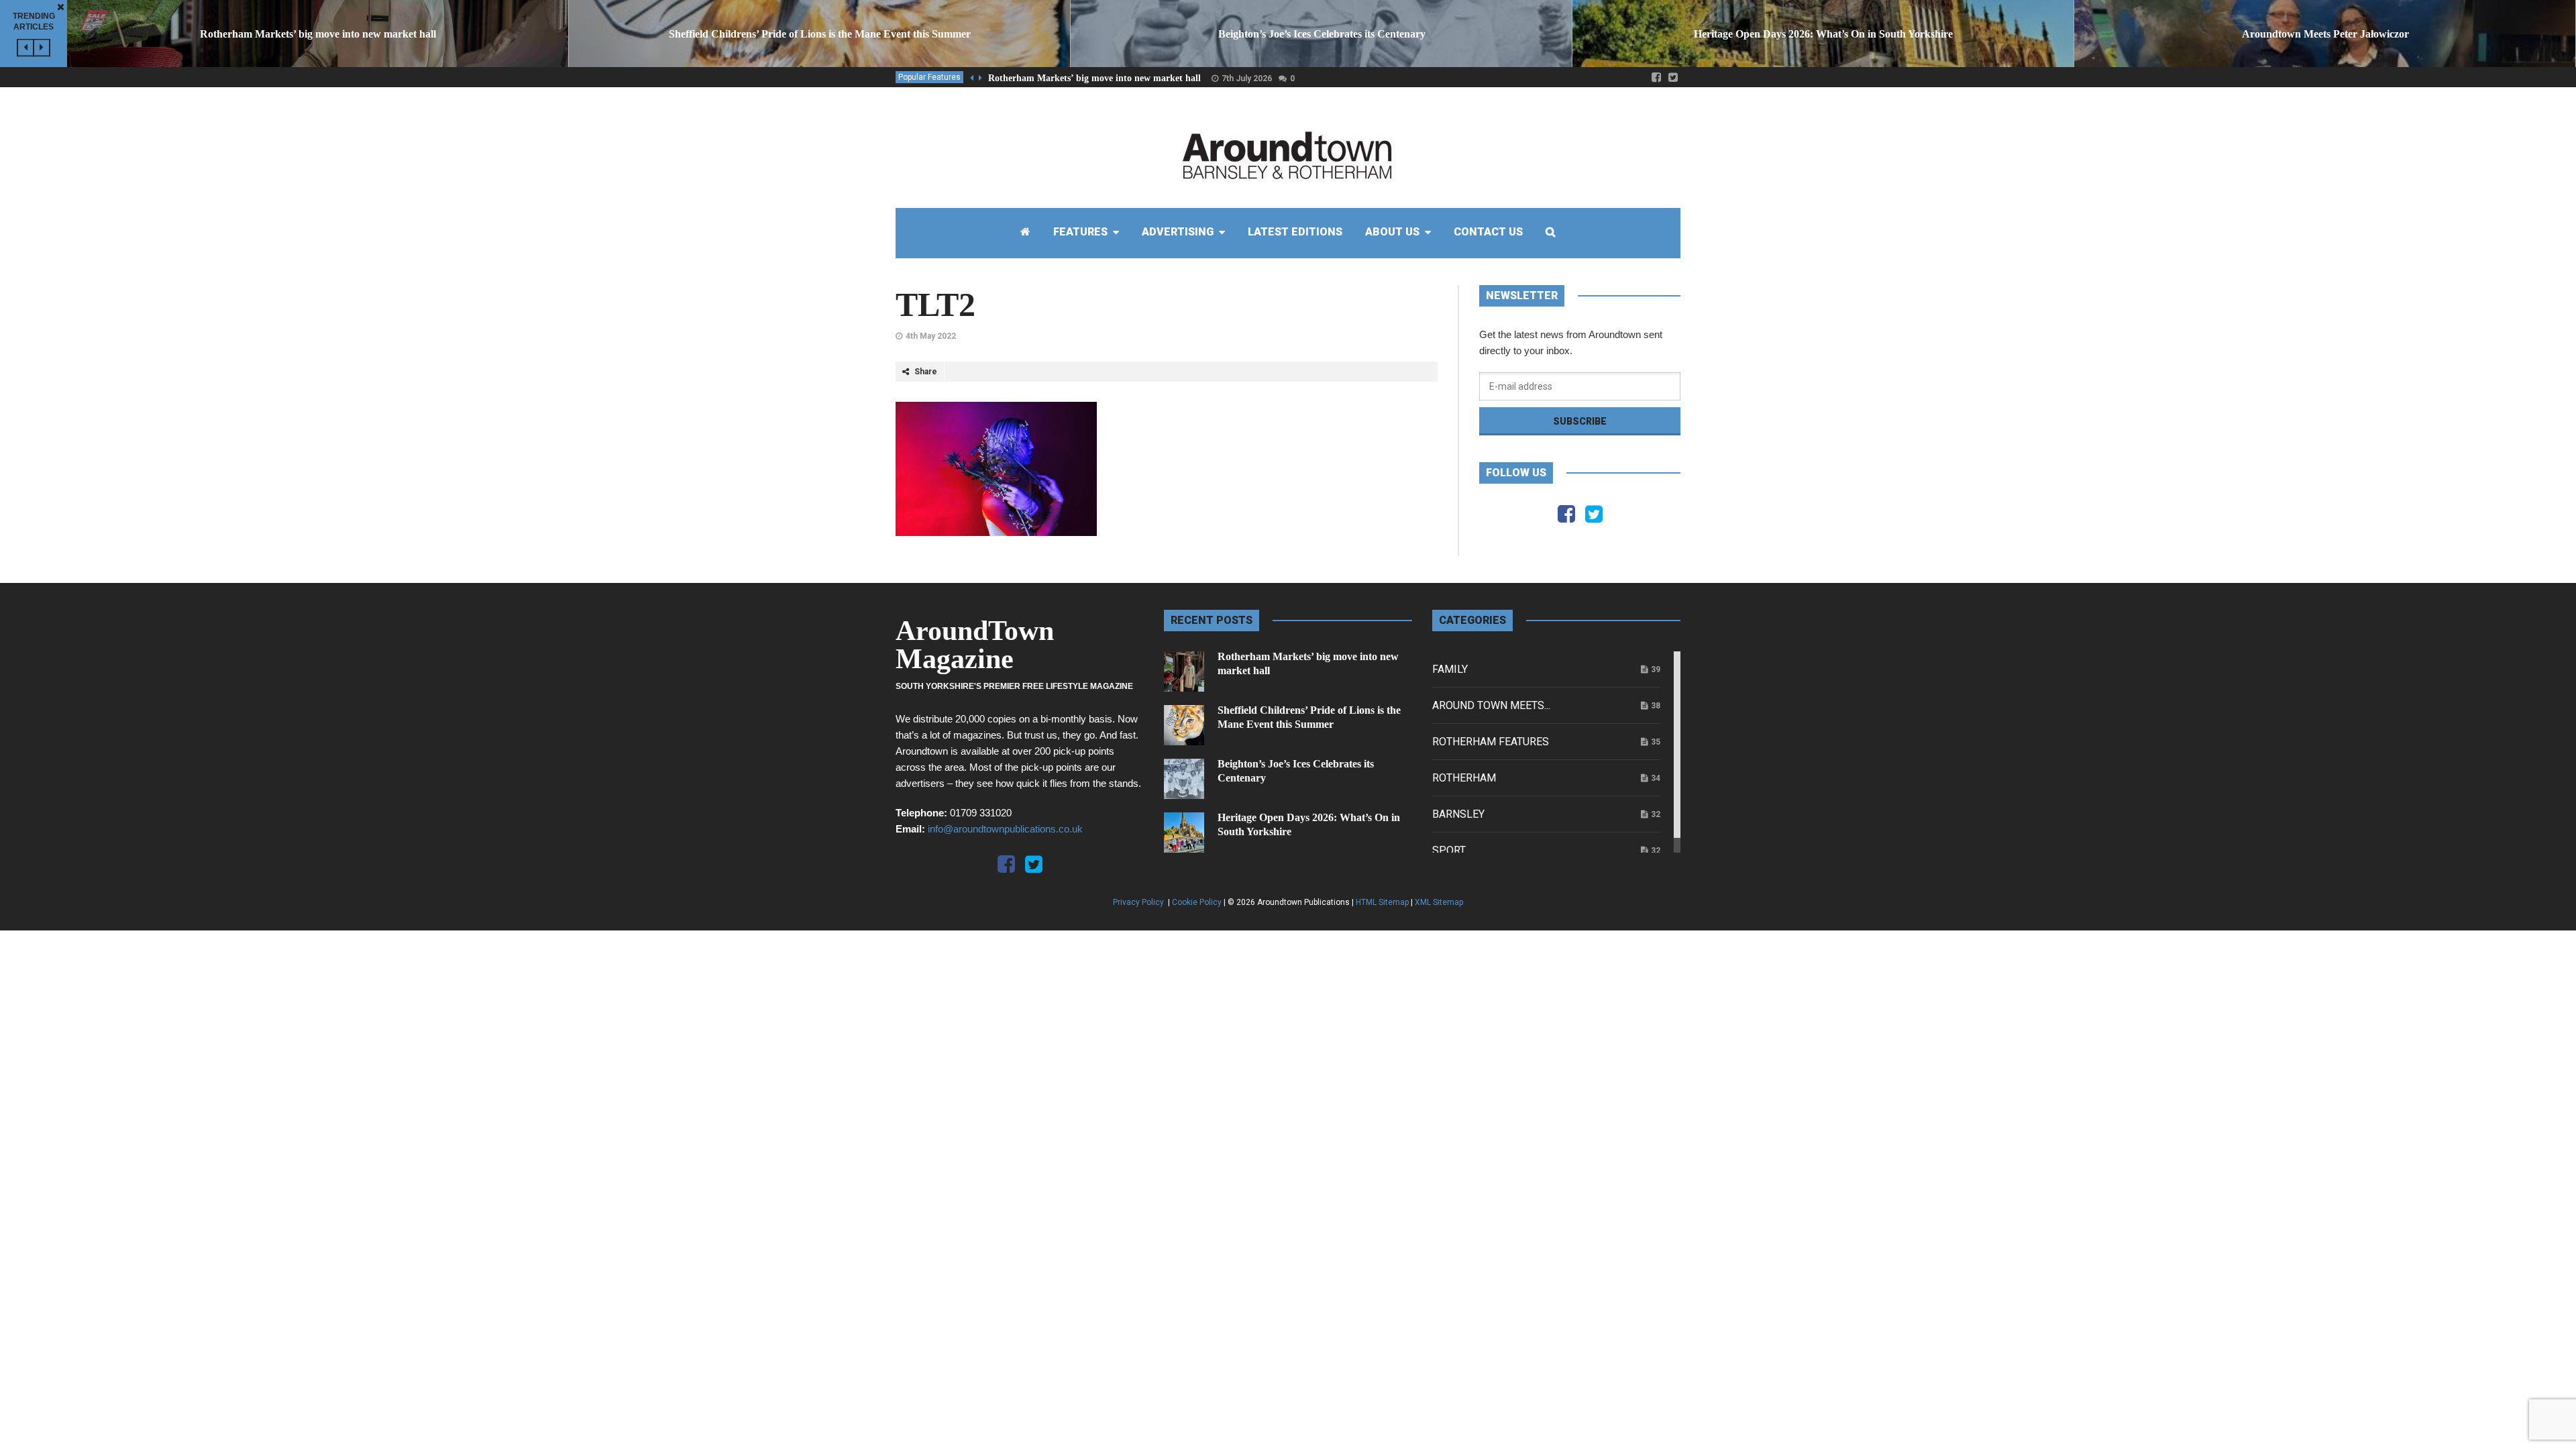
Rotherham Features (1491, 742)
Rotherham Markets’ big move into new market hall (1094, 78)
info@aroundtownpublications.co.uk (1005, 829)
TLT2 (935, 305)
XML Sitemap (1439, 902)
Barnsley (1458, 814)
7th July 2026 (1247, 78)
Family (1450, 669)
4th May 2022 (931, 336)
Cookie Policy (1197, 902)
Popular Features (929, 77)
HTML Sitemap (1382, 902)
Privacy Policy (1139, 902)
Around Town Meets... (1491, 705)
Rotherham (1464, 778)
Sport (1449, 850)
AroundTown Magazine (975, 645)
